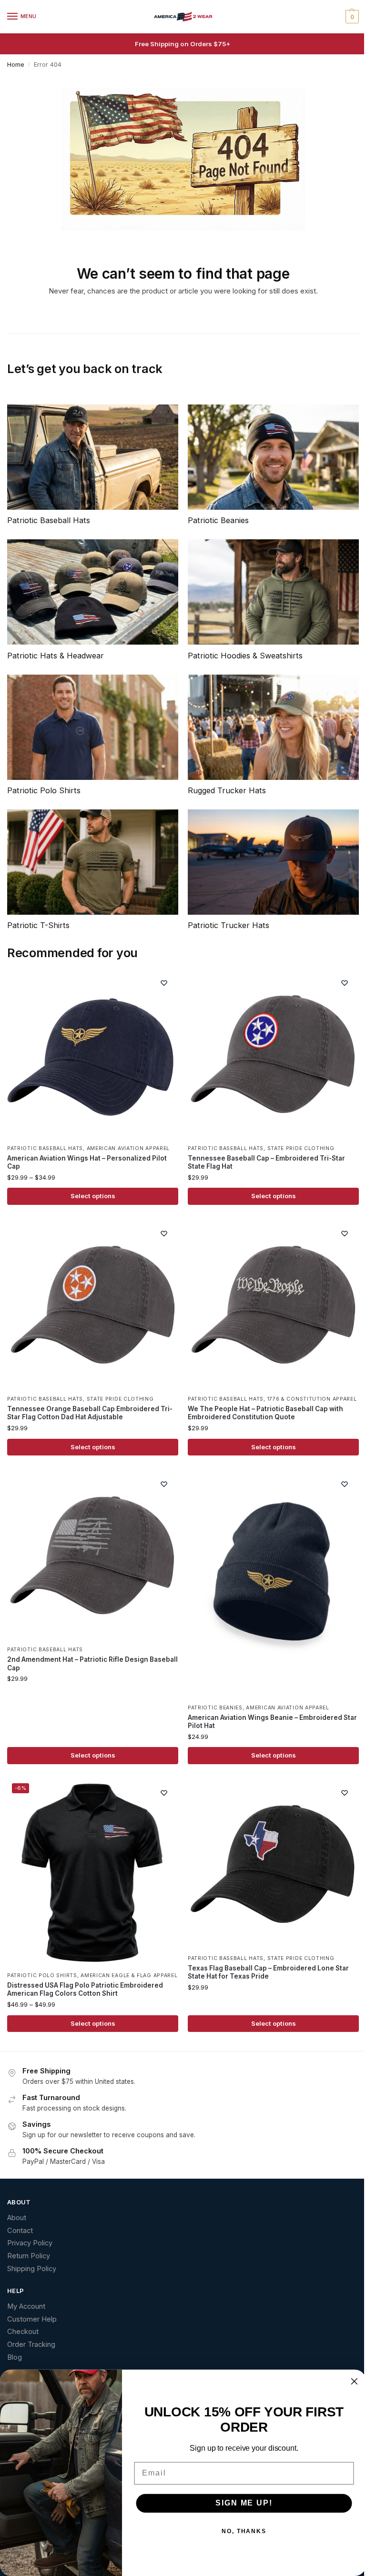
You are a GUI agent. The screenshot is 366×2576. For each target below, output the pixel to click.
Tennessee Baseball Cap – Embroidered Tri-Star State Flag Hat (266, 1162)
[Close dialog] (355, 2382)
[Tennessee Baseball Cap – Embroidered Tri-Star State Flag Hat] (273, 1054)
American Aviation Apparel (128, 1148)
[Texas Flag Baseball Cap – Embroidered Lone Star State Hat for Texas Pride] (273, 1864)
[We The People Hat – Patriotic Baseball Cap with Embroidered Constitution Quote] (273, 1305)
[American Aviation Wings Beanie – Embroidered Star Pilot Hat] (273, 1584)
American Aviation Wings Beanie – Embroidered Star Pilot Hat (272, 1722)
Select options (93, 1196)
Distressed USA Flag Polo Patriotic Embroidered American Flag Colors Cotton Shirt (85, 1990)
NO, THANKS (244, 2532)
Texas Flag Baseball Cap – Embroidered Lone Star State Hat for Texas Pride (268, 1972)
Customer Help (32, 2319)
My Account (26, 2306)
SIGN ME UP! (244, 2503)
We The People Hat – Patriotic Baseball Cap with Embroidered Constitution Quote (265, 1413)
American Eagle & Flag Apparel (129, 1975)
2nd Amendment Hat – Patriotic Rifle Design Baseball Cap (92, 1664)
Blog (15, 2357)
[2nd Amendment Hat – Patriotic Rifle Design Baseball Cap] (93, 1555)
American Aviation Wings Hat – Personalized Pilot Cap (87, 1162)
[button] (351, 17)
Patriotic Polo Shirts (42, 1975)
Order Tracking (31, 2344)
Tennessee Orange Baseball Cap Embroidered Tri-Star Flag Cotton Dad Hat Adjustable (90, 1413)
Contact (20, 2231)
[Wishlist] (164, 983)
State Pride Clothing (301, 1148)
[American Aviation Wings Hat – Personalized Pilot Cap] (93, 1054)
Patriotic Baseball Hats (45, 1148)
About (17, 2218)
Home (16, 65)
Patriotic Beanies (215, 1708)
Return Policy (29, 2256)
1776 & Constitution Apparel (312, 1399)
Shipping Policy (32, 2269)
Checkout (23, 2332)
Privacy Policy (30, 2243)
